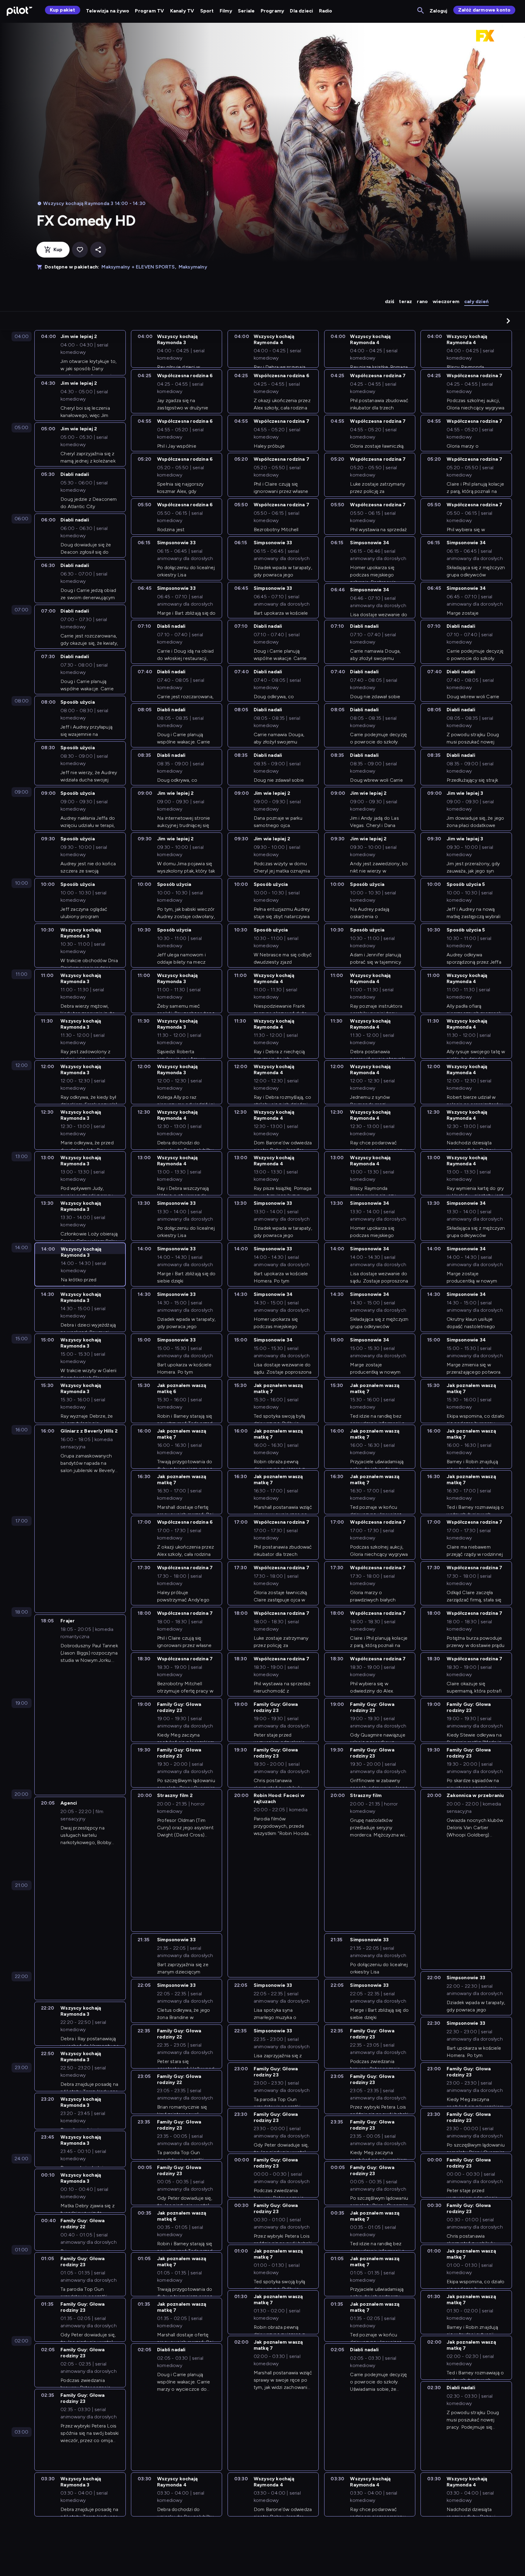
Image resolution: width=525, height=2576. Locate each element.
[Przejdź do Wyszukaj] (421, 11)
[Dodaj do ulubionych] (80, 250)
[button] (508, 321)
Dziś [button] (390, 301)
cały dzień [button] (476, 301)
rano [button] (422, 301)
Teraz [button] (405, 301)
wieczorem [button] (446, 301)
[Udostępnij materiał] (98, 250)
